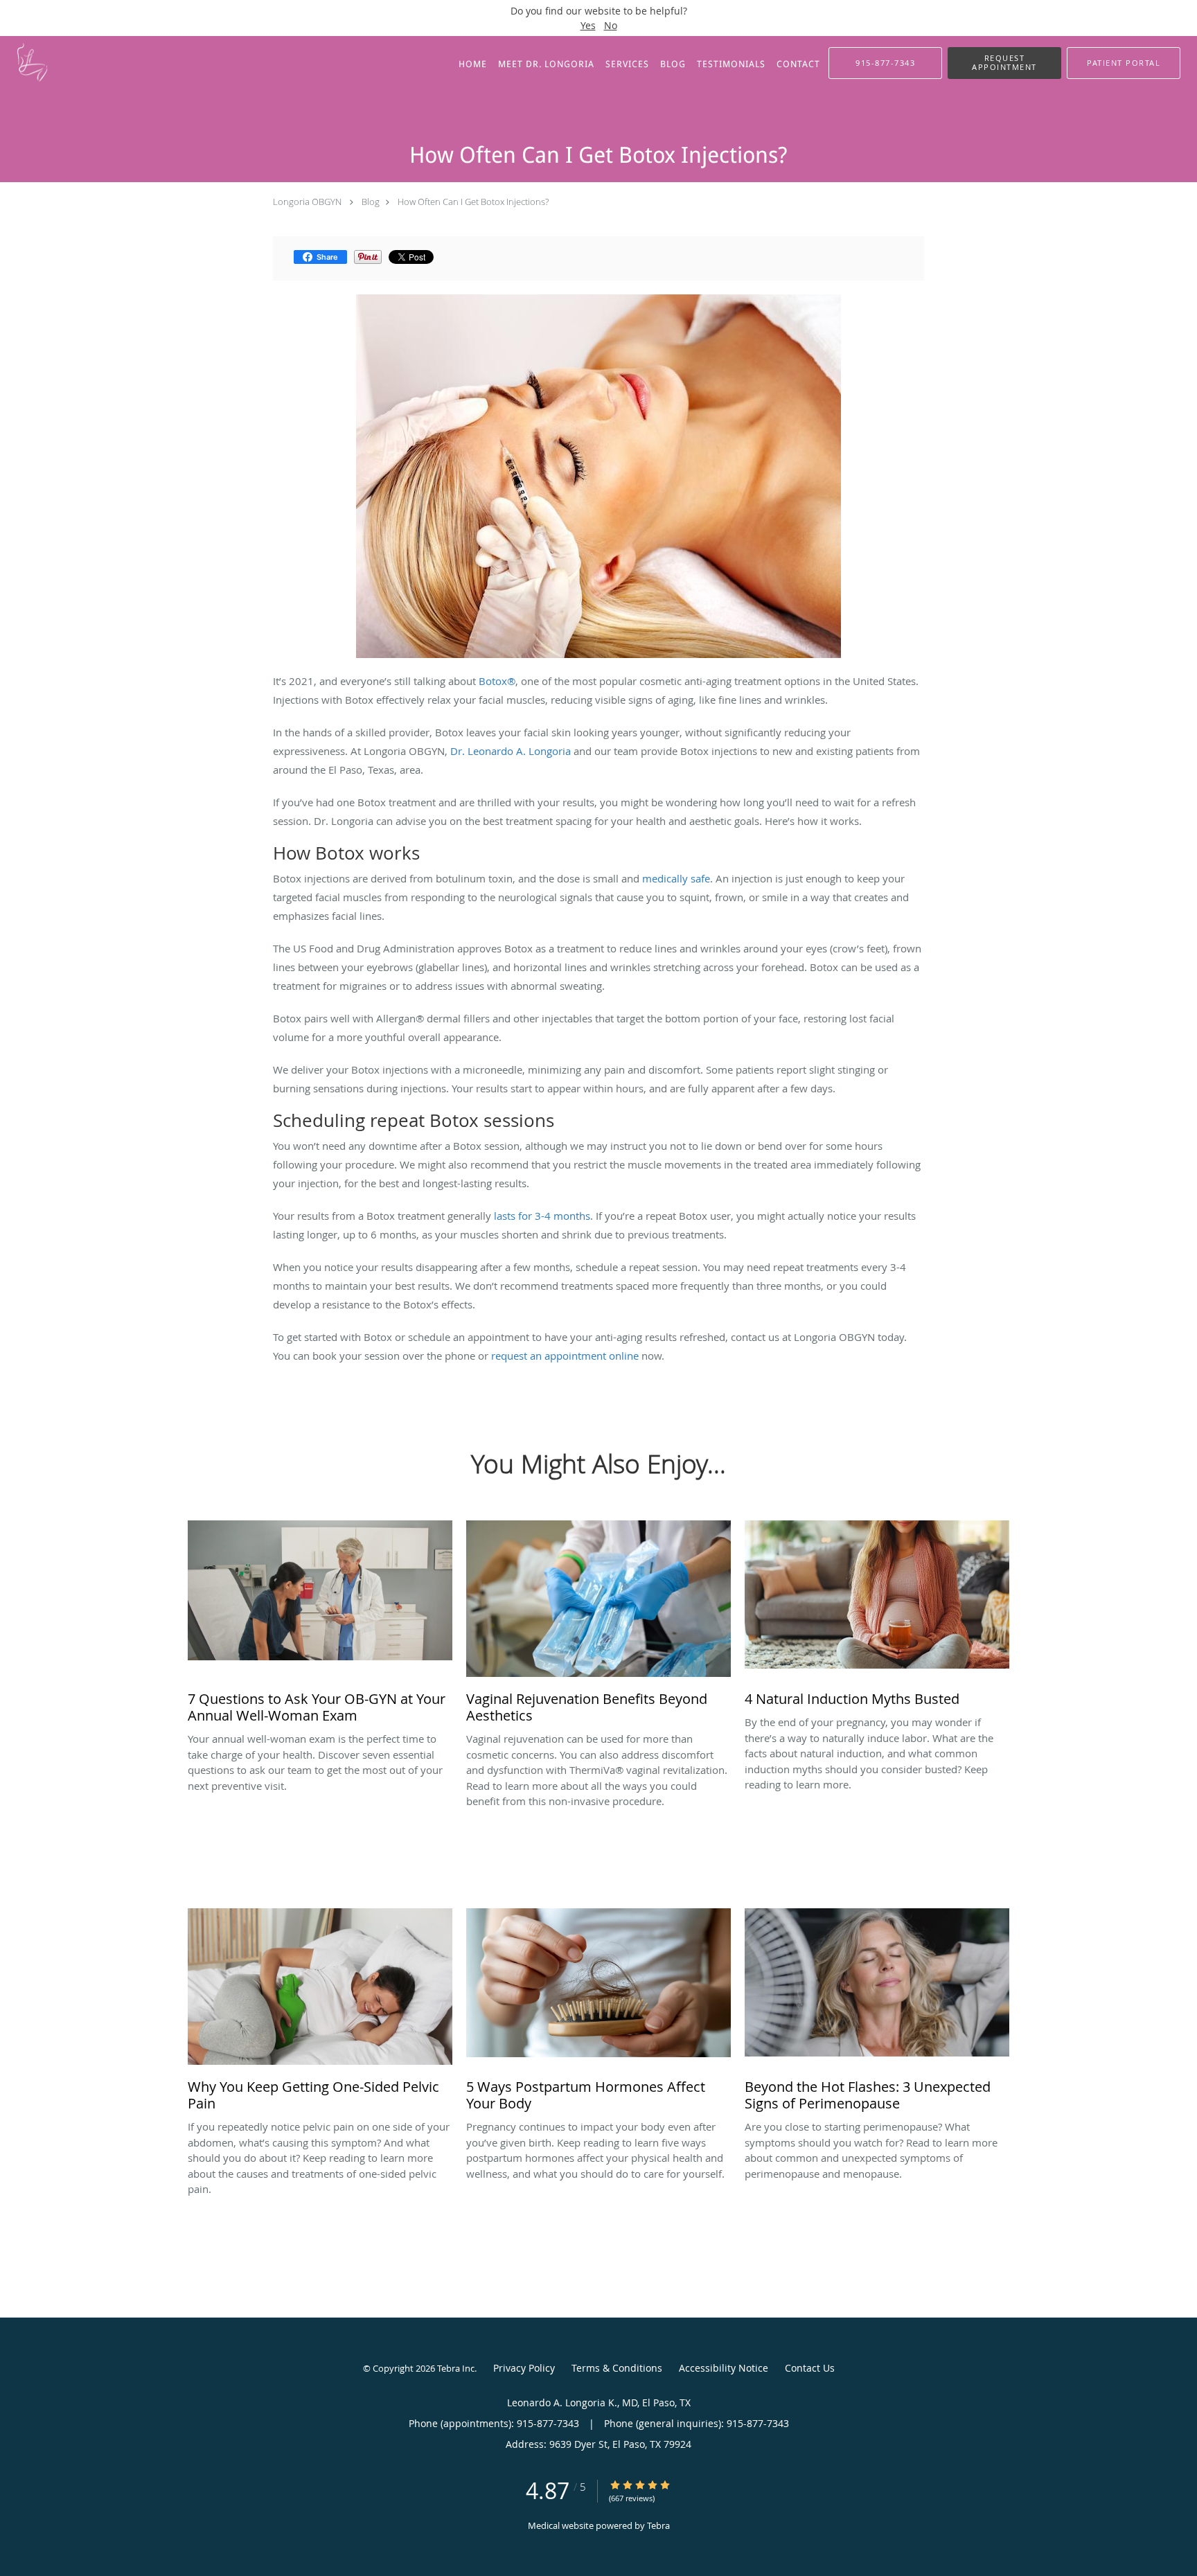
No (611, 25)
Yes (588, 25)
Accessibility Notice (724, 2368)
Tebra (658, 2525)
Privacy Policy (524, 2368)
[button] (1004, 63)
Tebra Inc (456, 2368)
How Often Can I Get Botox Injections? (473, 202)
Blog (371, 202)
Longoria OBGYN (307, 202)
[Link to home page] (41, 62)
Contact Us (810, 2368)
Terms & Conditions (617, 2368)
